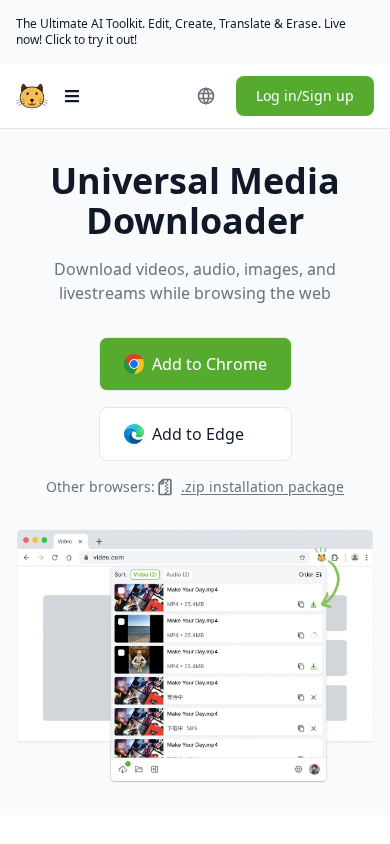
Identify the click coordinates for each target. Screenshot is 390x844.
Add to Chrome (209, 364)
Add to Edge (198, 434)
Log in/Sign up (305, 95)
